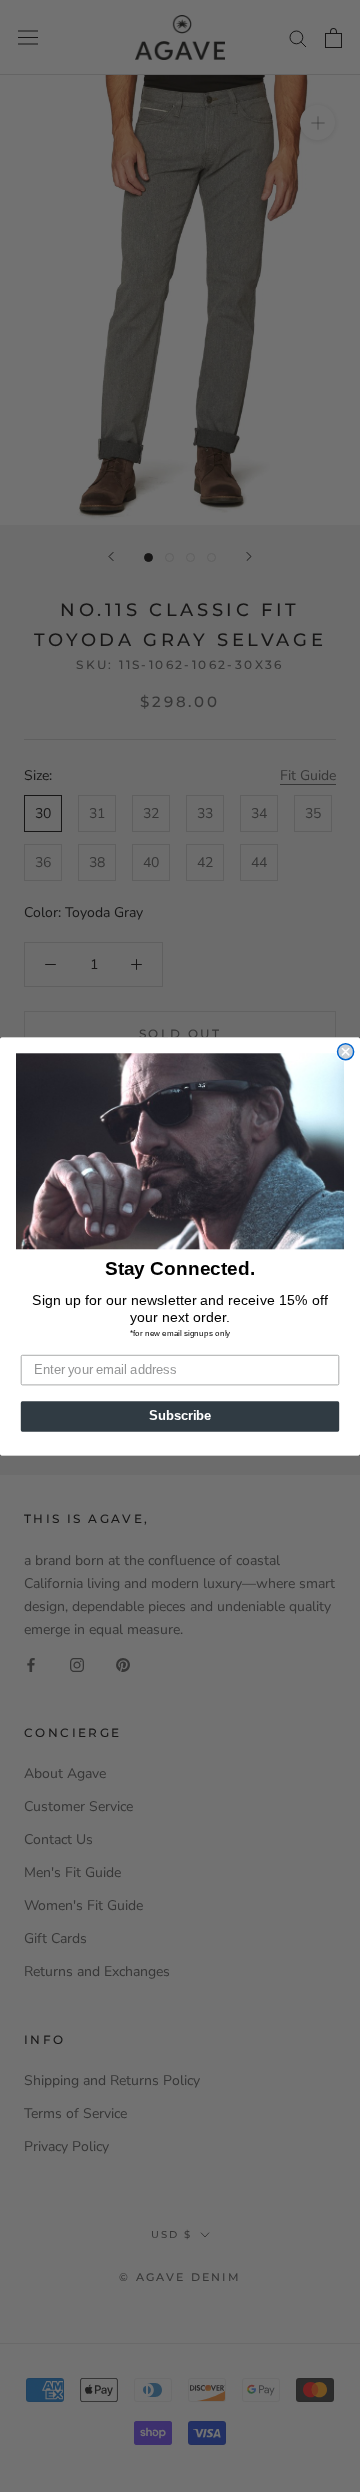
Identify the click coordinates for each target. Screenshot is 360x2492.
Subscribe (180, 1416)
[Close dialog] (346, 1051)
